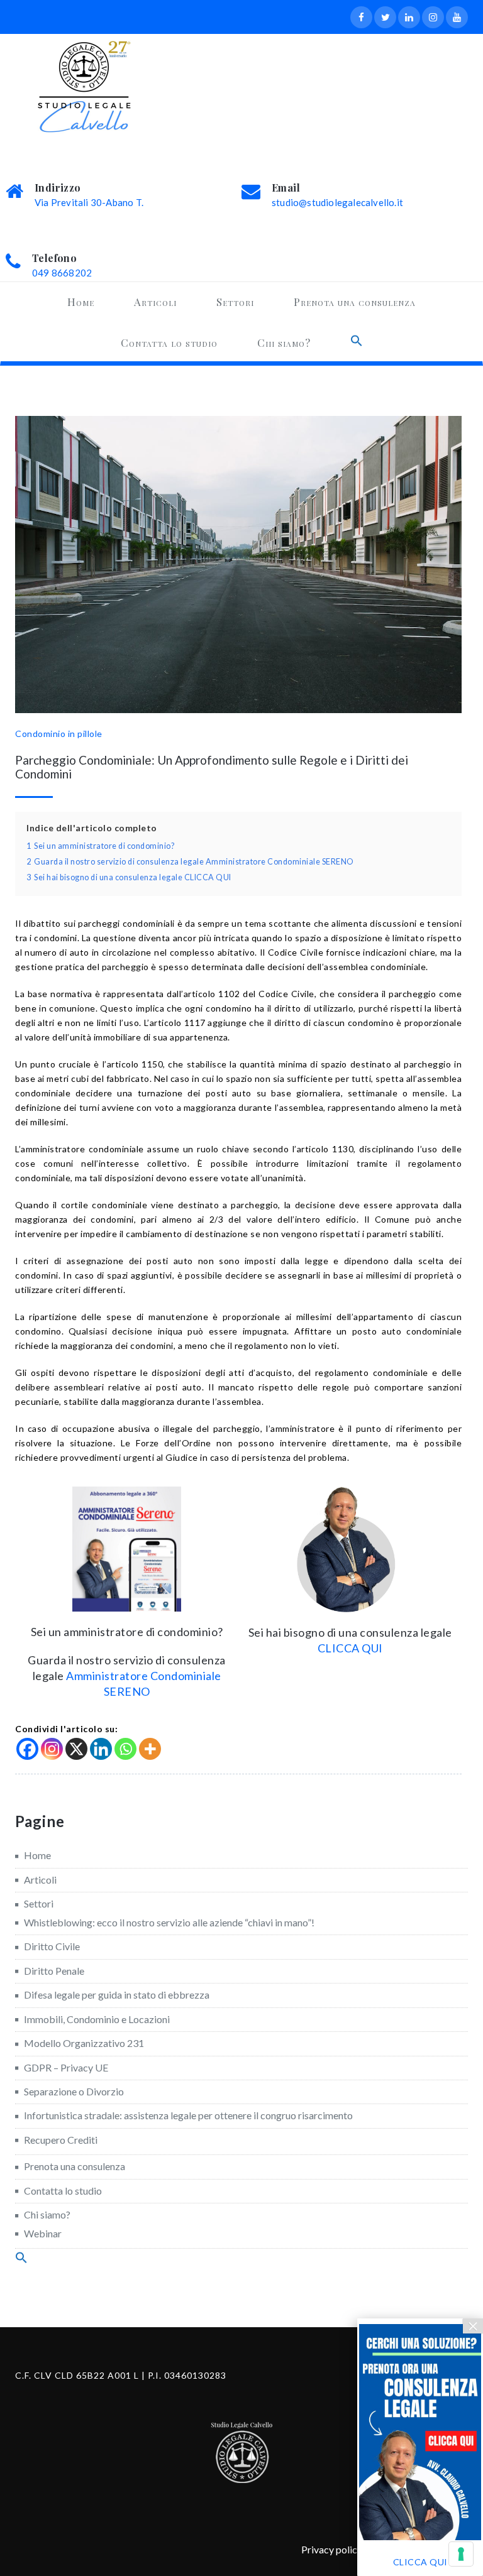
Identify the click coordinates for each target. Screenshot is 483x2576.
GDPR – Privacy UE (66, 2067)
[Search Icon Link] (357, 341)
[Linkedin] (101, 1749)
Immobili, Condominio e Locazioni (97, 2019)
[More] (150, 1749)
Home (81, 302)
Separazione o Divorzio (74, 2091)
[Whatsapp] (125, 1749)
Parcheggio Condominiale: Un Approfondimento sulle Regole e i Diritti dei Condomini (212, 767)
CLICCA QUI (350, 1648)
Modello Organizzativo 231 (84, 2043)
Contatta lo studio (169, 342)
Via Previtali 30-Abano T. (89, 202)
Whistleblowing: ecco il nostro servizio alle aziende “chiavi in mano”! (169, 1922)
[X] (76, 1749)
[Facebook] (27, 1749)
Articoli (155, 302)
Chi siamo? (284, 342)
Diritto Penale (54, 1971)
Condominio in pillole (59, 734)
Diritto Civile (52, 1946)
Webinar (43, 2233)
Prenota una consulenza (355, 302)
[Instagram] (52, 1749)
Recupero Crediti (61, 2140)
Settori (235, 302)
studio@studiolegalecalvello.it (337, 202)
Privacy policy (332, 2549)
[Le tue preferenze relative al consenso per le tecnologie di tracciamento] (461, 2554)
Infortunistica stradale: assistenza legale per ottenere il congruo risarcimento (188, 2115)
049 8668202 (62, 273)
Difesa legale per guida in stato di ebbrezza (117, 1995)
